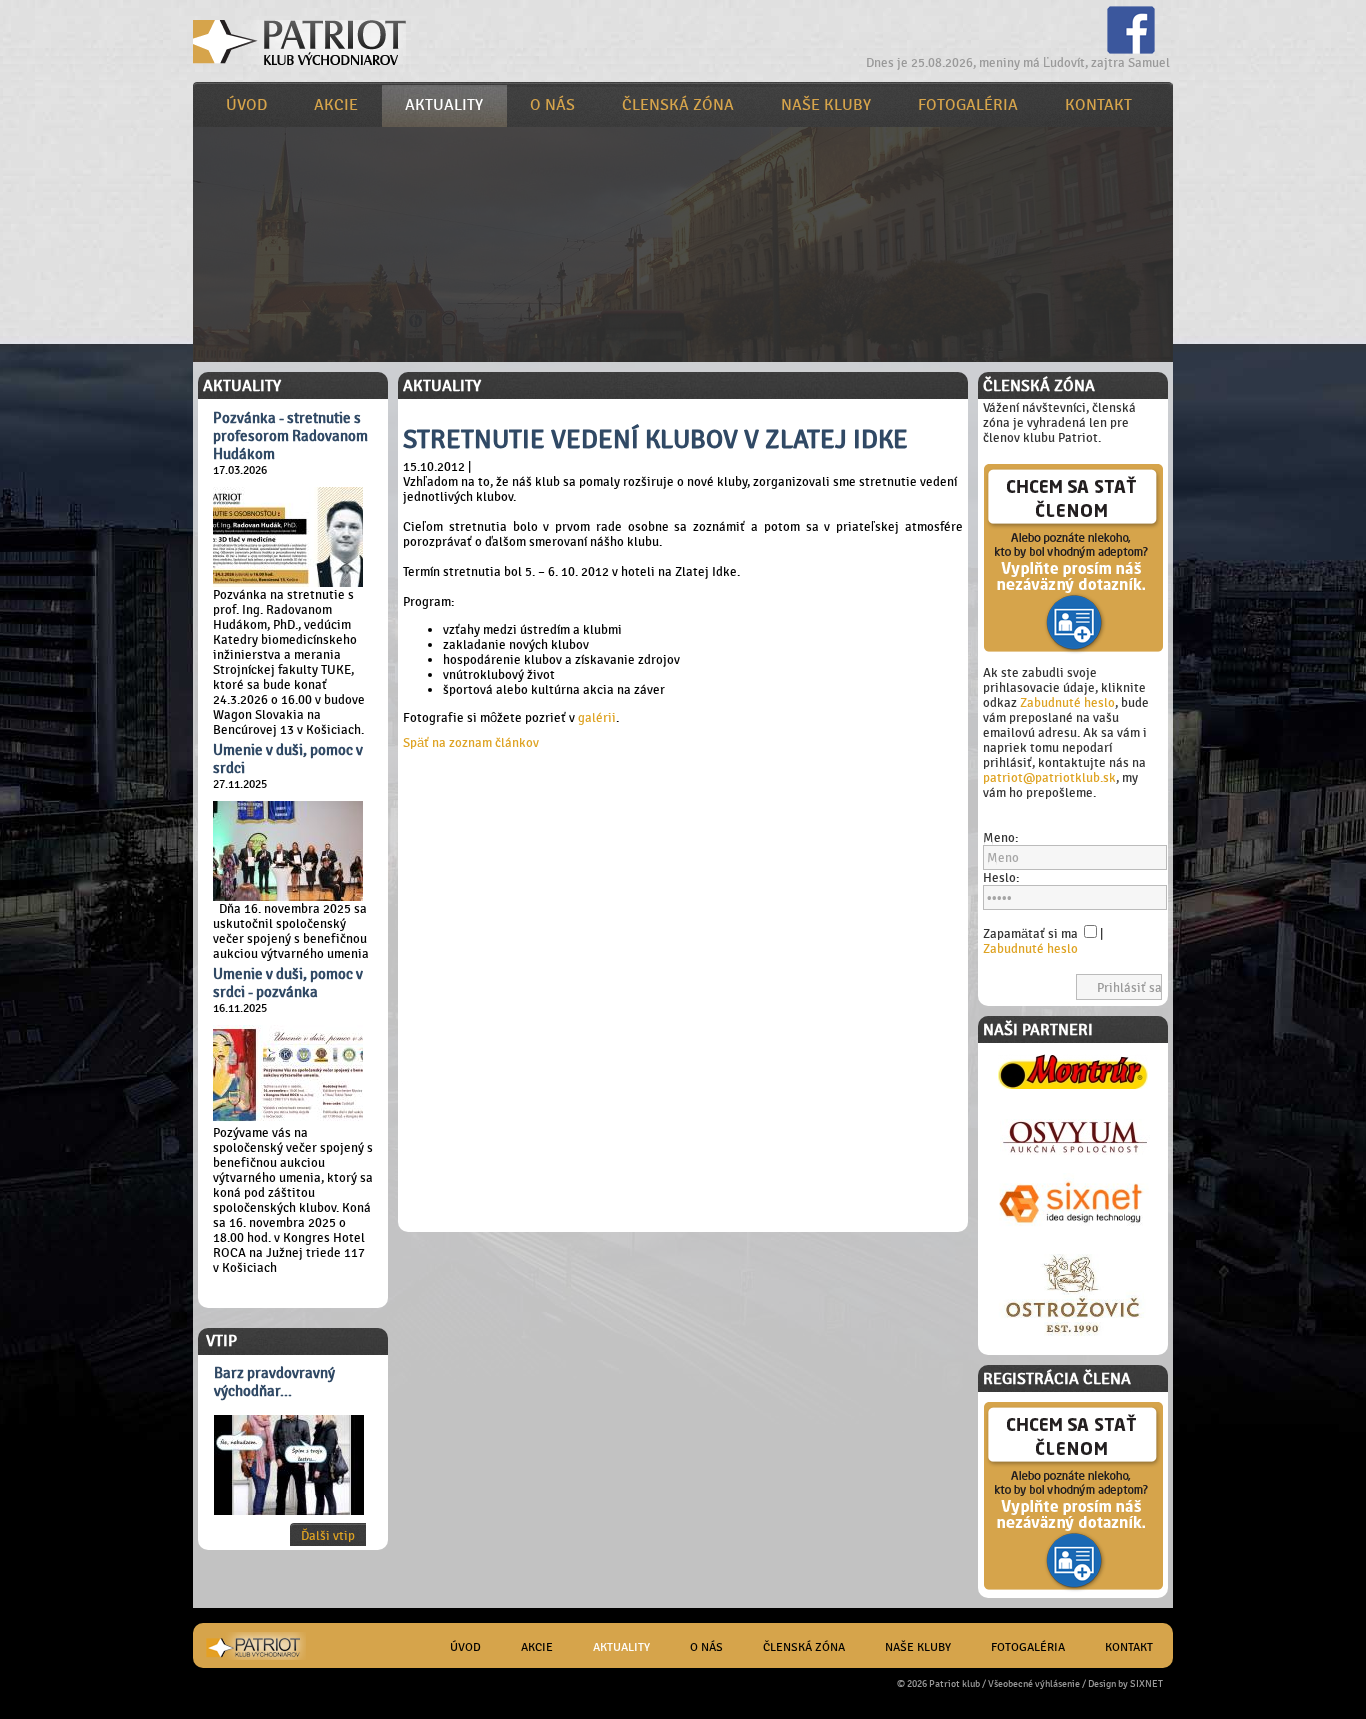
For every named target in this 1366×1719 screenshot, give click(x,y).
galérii (597, 717)
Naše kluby (826, 105)
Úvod (246, 105)
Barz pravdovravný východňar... (274, 1382)
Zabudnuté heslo (1067, 702)
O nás (552, 105)
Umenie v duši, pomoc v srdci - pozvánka (288, 983)
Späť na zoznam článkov (471, 742)
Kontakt (1098, 105)
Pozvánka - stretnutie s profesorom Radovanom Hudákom (290, 436)
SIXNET (1146, 1683)
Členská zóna (678, 105)
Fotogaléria (968, 105)
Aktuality (444, 105)
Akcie (336, 105)
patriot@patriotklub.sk (1049, 777)
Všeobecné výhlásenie (1034, 1683)
